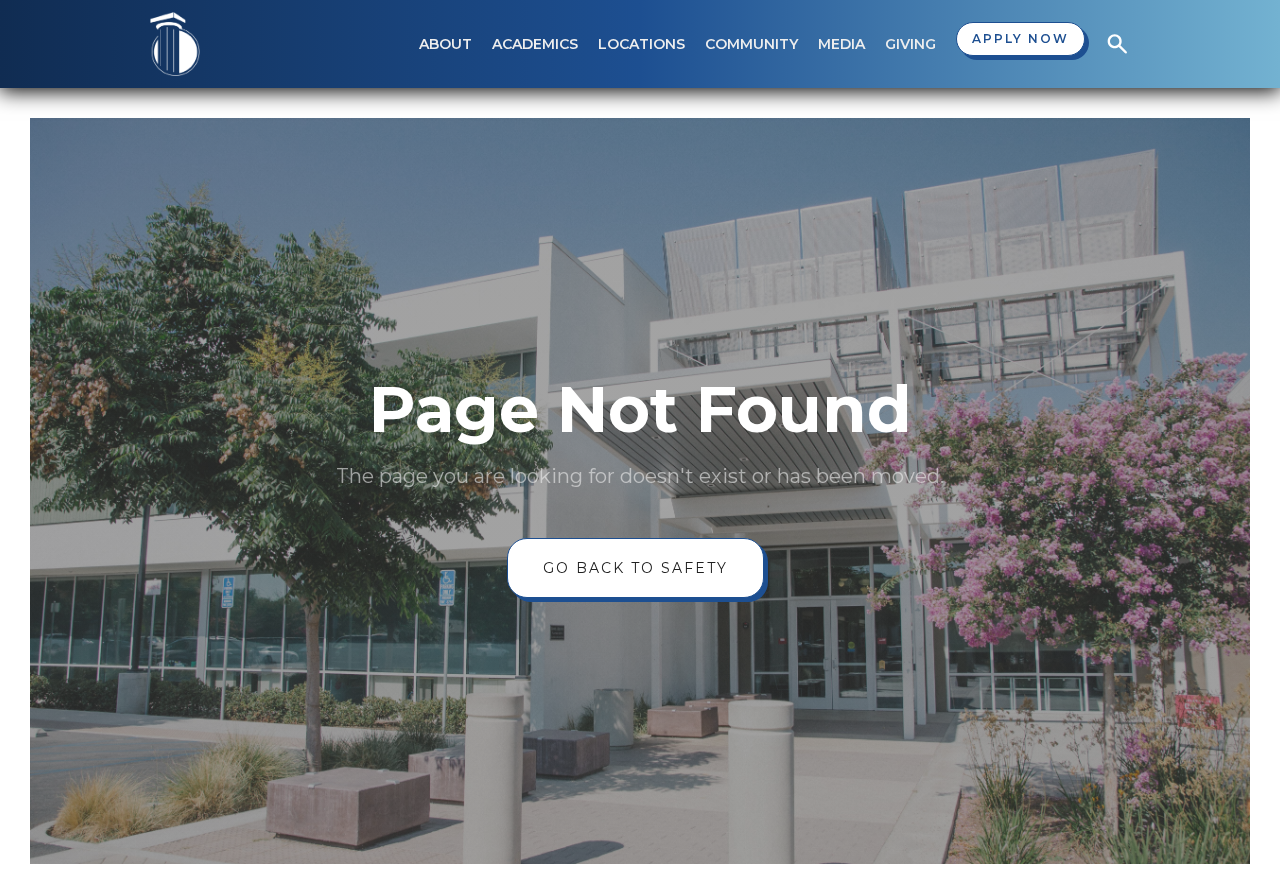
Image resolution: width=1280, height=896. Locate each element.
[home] (175, 44)
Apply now (1020, 38)
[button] (445, 44)
